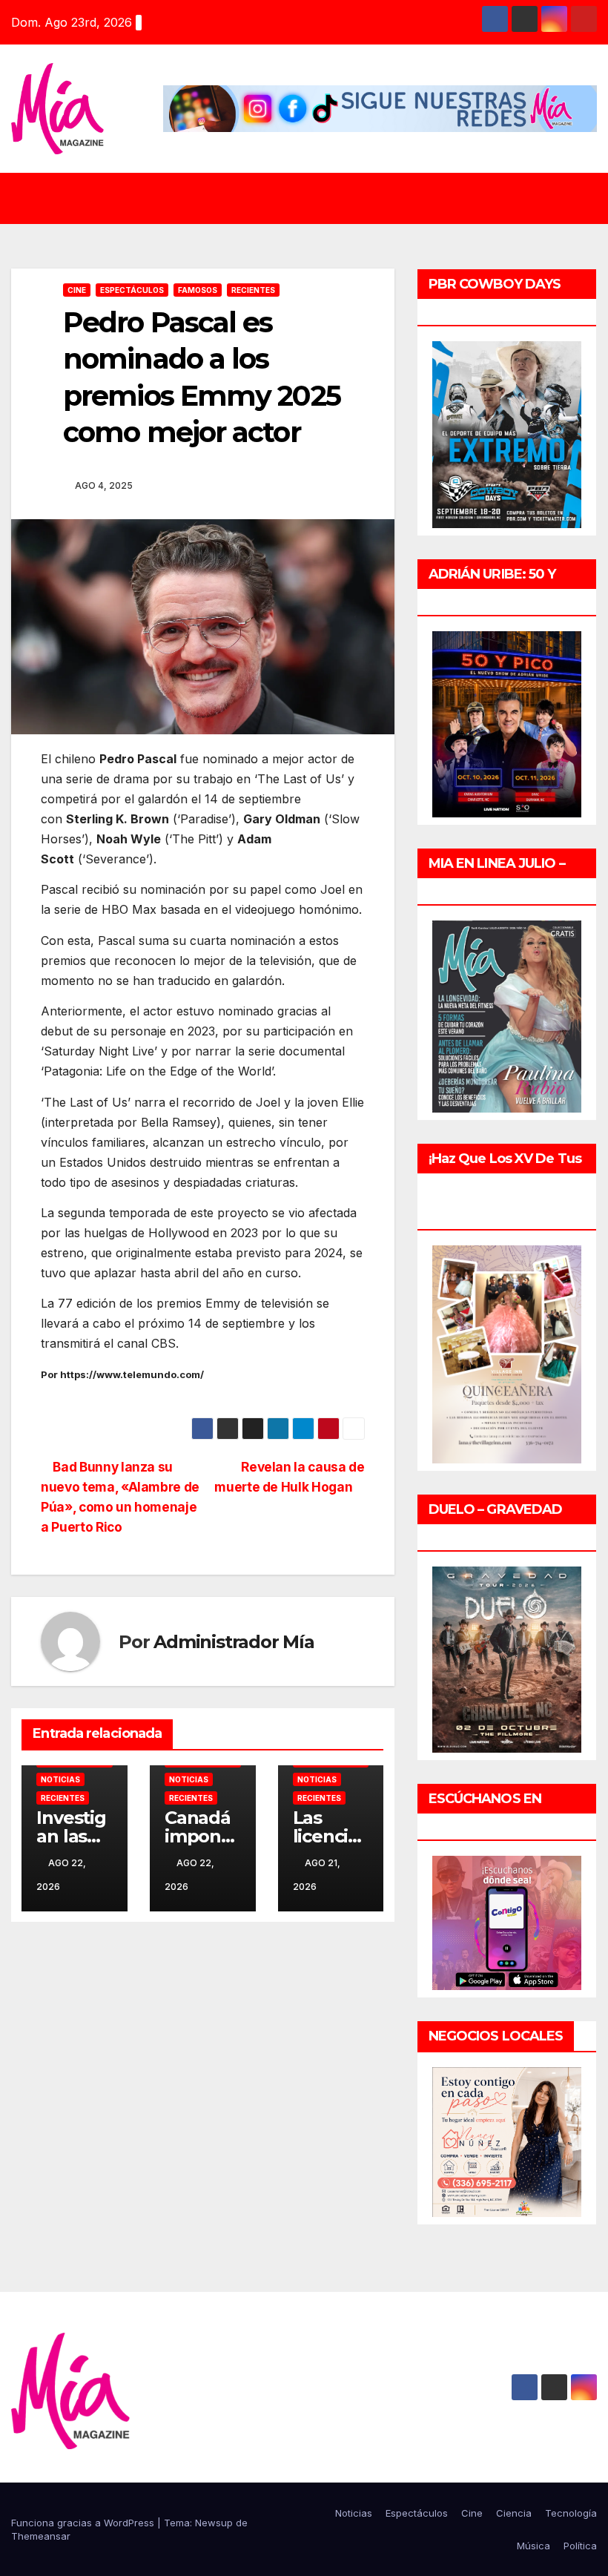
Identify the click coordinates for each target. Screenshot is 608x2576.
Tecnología (571, 2513)
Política (580, 2546)
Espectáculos (132, 290)
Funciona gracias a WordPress (84, 2523)
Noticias (60, 1779)
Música (533, 2546)
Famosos (198, 290)
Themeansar (41, 2536)
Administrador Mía (234, 1642)
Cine (77, 290)
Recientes (253, 290)
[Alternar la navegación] (315, 198)
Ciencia (514, 2513)
